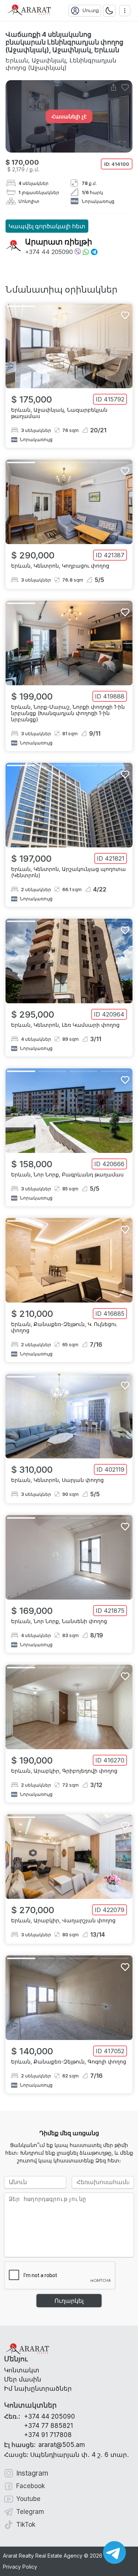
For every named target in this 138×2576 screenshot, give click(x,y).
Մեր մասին (23, 2379)
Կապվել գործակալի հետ (47, 226)
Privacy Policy (20, 2567)
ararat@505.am (45, 2445)
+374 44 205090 (49, 252)
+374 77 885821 (48, 2426)
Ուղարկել (69, 2301)
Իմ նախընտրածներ (38, 2389)
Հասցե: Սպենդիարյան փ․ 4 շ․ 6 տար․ (67, 2455)
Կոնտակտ (22, 2370)
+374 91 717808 (48, 2435)
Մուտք (91, 10)
